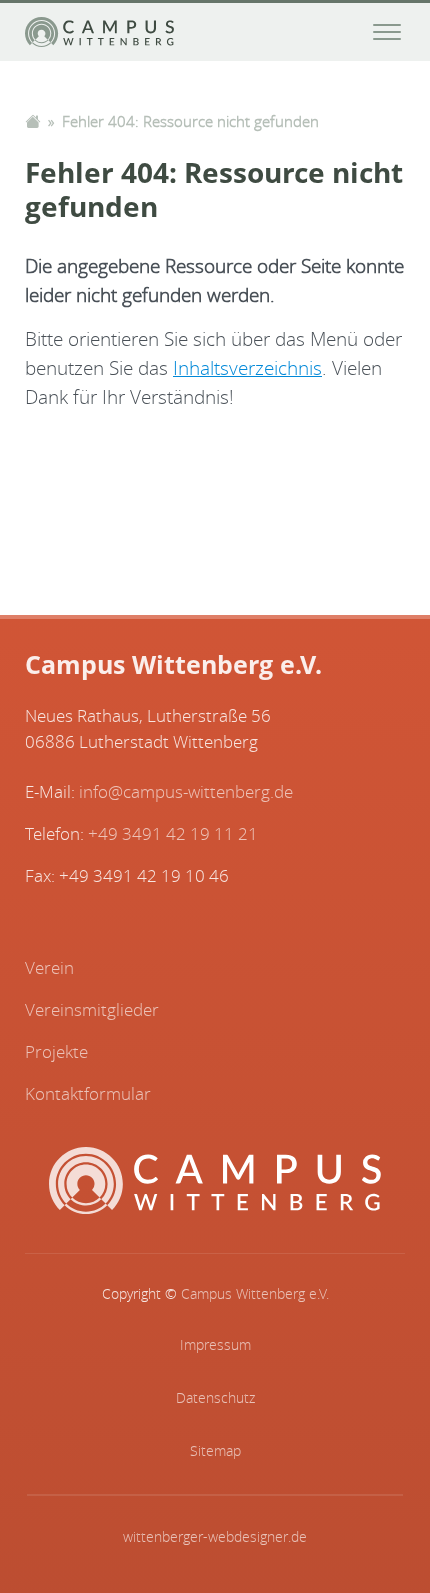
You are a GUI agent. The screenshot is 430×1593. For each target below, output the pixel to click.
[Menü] (387, 32)
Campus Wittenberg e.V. (255, 1294)
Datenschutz (215, 1398)
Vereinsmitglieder (92, 1009)
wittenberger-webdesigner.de (215, 1537)
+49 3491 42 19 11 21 (173, 833)
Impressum (215, 1345)
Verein (49, 967)
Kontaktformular (88, 1093)
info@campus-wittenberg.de (186, 791)
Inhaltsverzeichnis (247, 368)
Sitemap (215, 1451)
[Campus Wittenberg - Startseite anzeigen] (99, 32)
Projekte (56, 1051)
